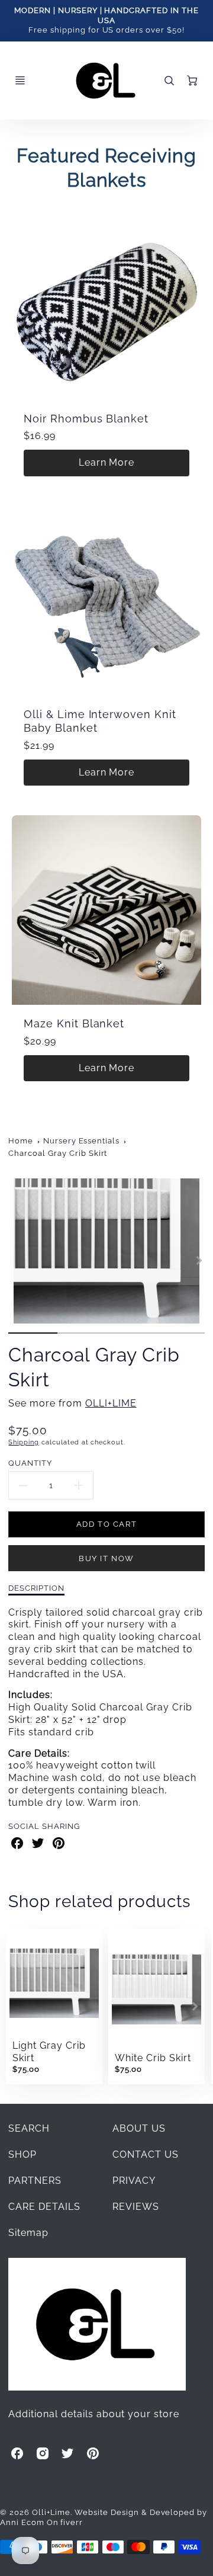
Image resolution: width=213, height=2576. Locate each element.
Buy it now (106, 1558)
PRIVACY (134, 2181)
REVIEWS (136, 2207)
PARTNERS (35, 2181)
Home (21, 1141)
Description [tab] (36, 1588)
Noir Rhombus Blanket (86, 419)
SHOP (22, 2154)
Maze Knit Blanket (74, 1023)
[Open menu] (20, 81)
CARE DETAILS (44, 2207)
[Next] (199, 1261)
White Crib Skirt (153, 2058)
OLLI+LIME (111, 1403)
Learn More (107, 462)
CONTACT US (146, 2154)
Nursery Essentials (81, 1141)
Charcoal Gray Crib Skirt (58, 1153)
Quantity (30, 1463)
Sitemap (28, 2233)
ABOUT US (139, 2128)
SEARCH (29, 2128)
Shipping (24, 1442)
